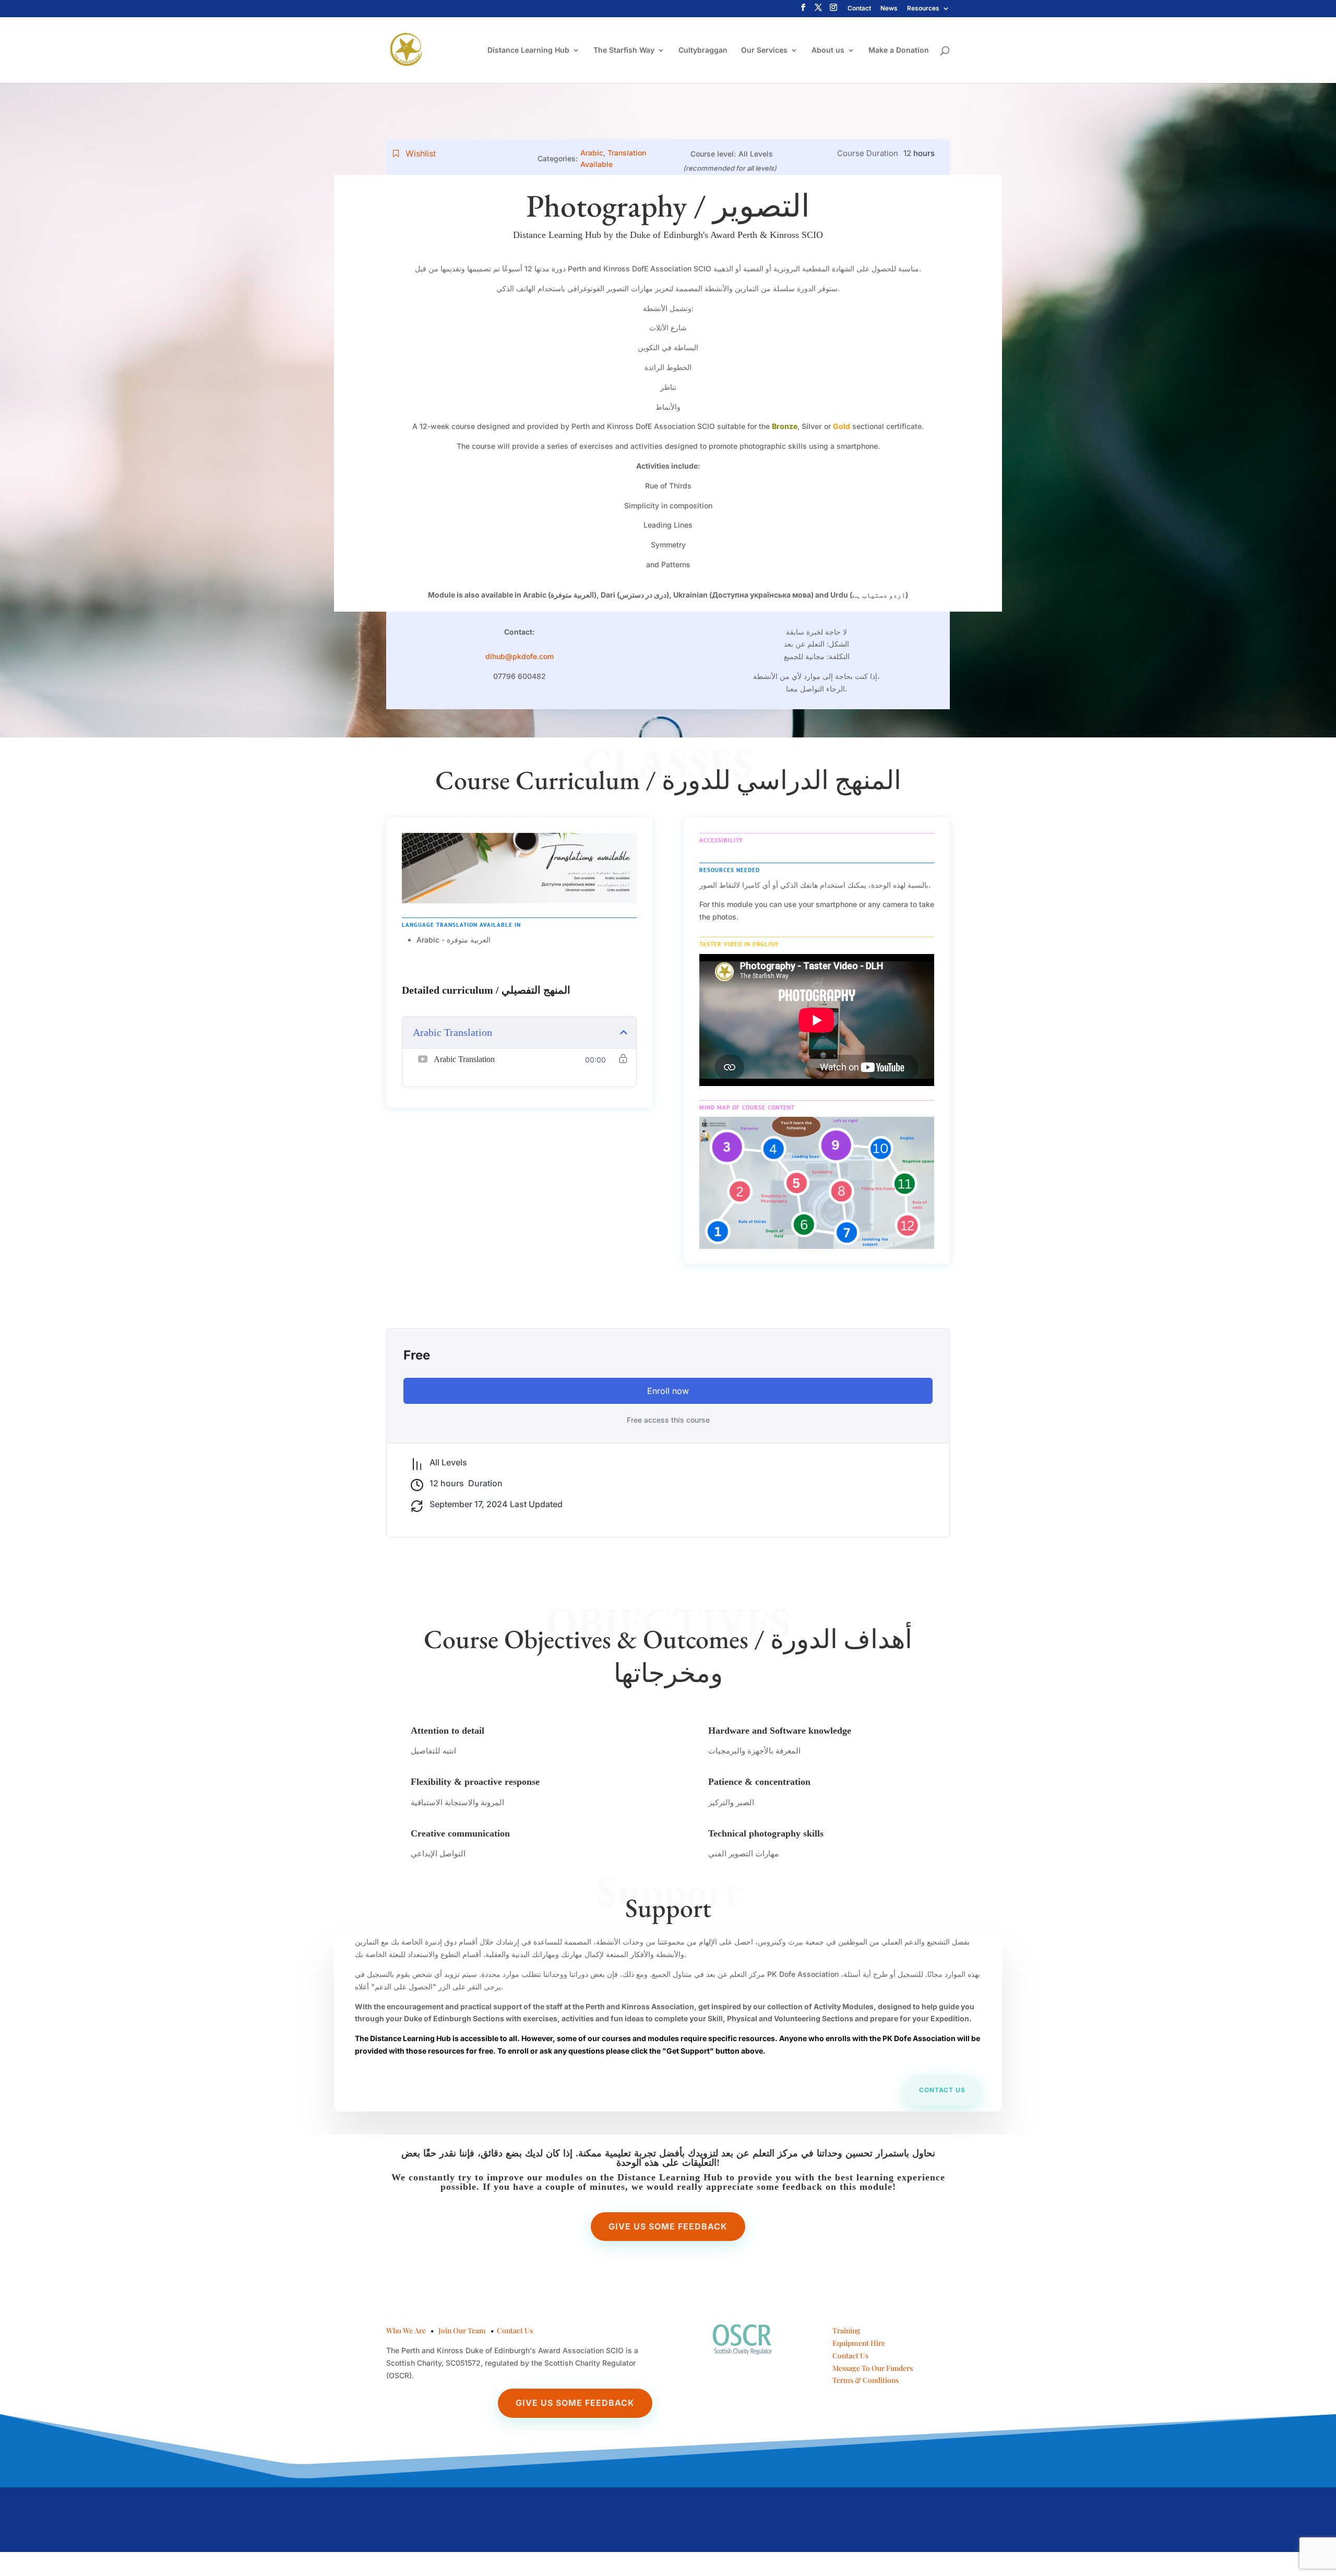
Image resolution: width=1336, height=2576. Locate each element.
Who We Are (406, 2330)
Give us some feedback (668, 2226)
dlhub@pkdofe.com (520, 656)
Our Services (764, 50)
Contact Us (515, 2330)
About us (828, 50)
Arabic (592, 153)
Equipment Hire (859, 2343)
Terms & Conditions (866, 2380)
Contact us (942, 2090)
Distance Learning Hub (528, 50)
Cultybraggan (703, 50)
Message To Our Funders (873, 2368)
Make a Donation (899, 50)
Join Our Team (462, 2330)
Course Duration (868, 153)
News (889, 9)
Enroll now (668, 1391)
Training (846, 2330)
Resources (923, 9)
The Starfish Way (624, 50)
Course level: (713, 154)
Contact (859, 9)
